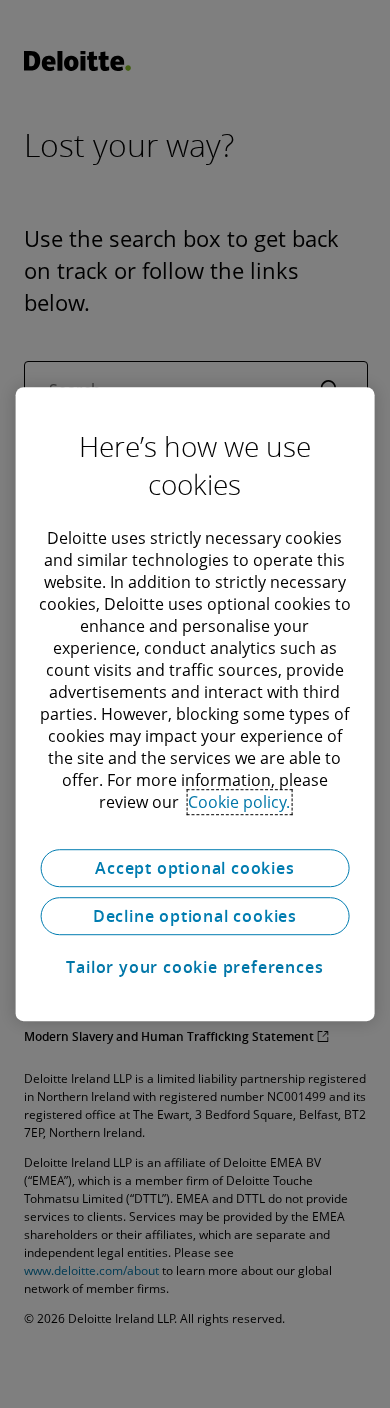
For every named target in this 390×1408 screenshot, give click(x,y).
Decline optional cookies (195, 916)
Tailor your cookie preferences (194, 967)
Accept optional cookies (194, 868)
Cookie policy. (239, 802)
